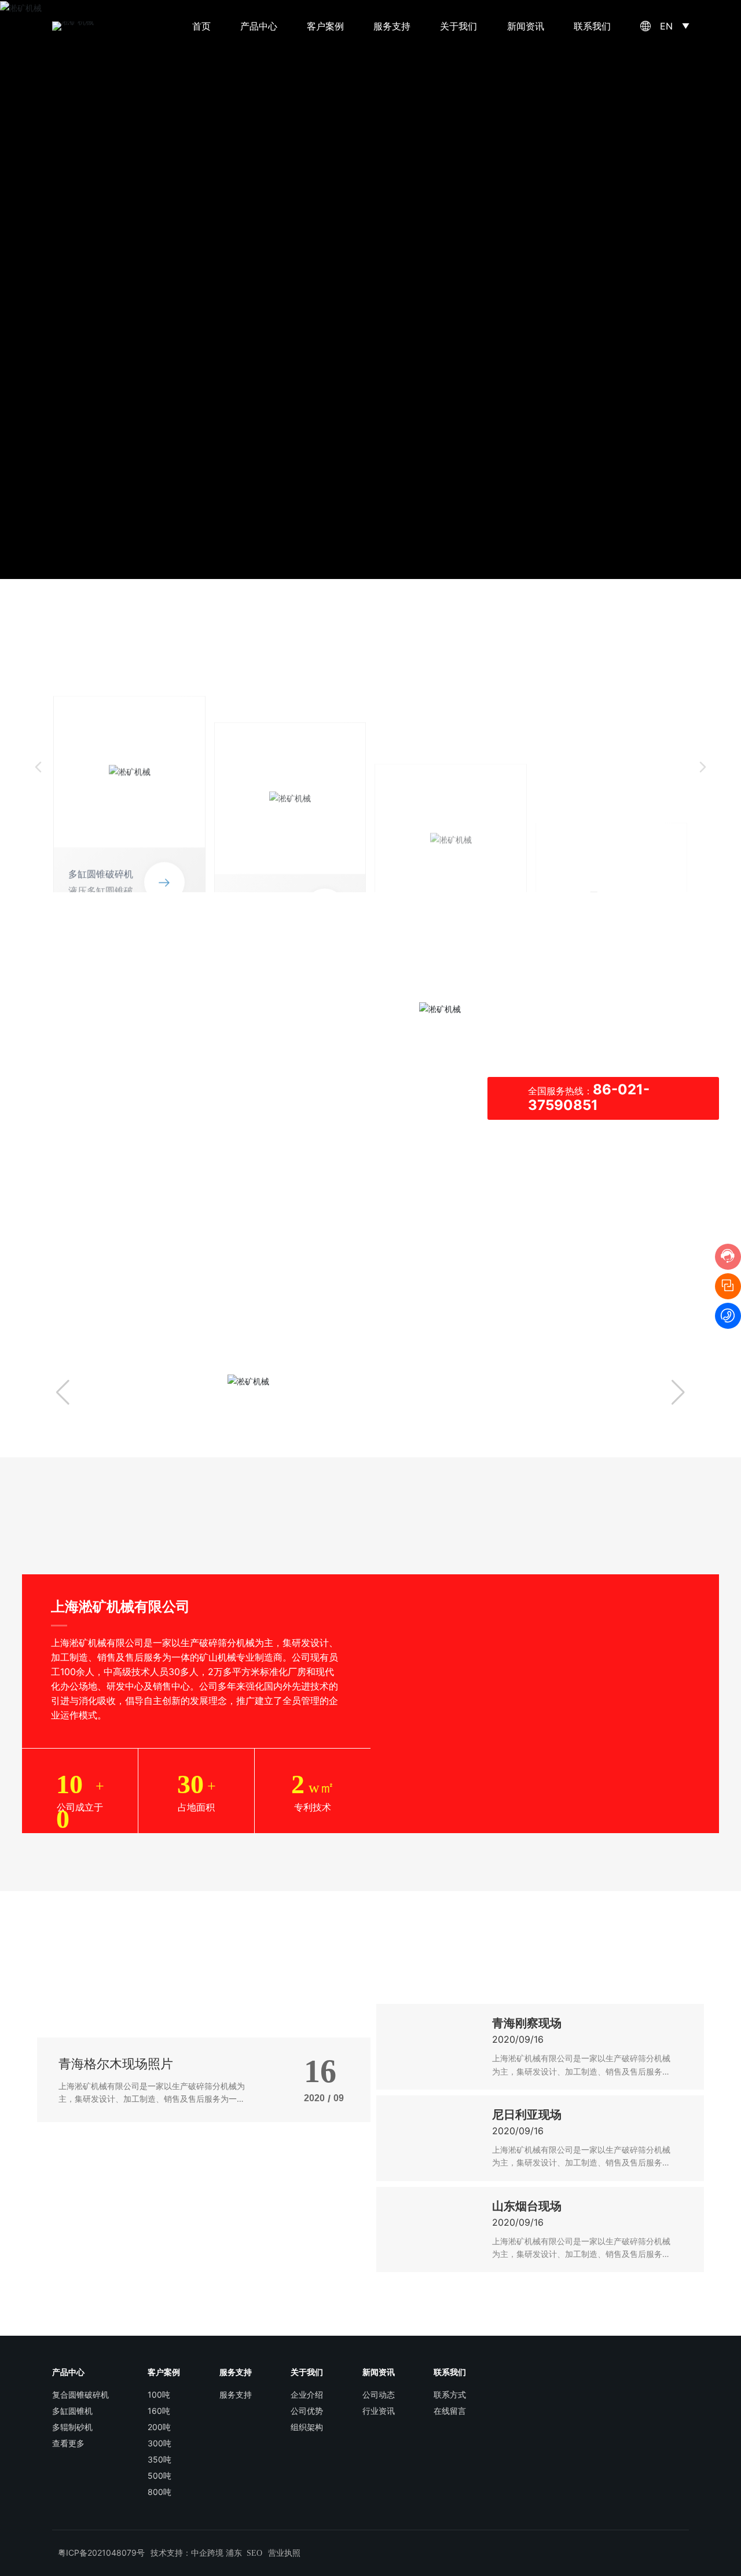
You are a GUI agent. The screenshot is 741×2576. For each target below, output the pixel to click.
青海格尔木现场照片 (116, 2064)
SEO (254, 2553)
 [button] (38, 767)
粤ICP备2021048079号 (101, 2553)
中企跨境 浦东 (217, 2553)
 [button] (703, 767)
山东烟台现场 (527, 2206)
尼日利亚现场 (527, 2115)
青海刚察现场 (527, 2023)
